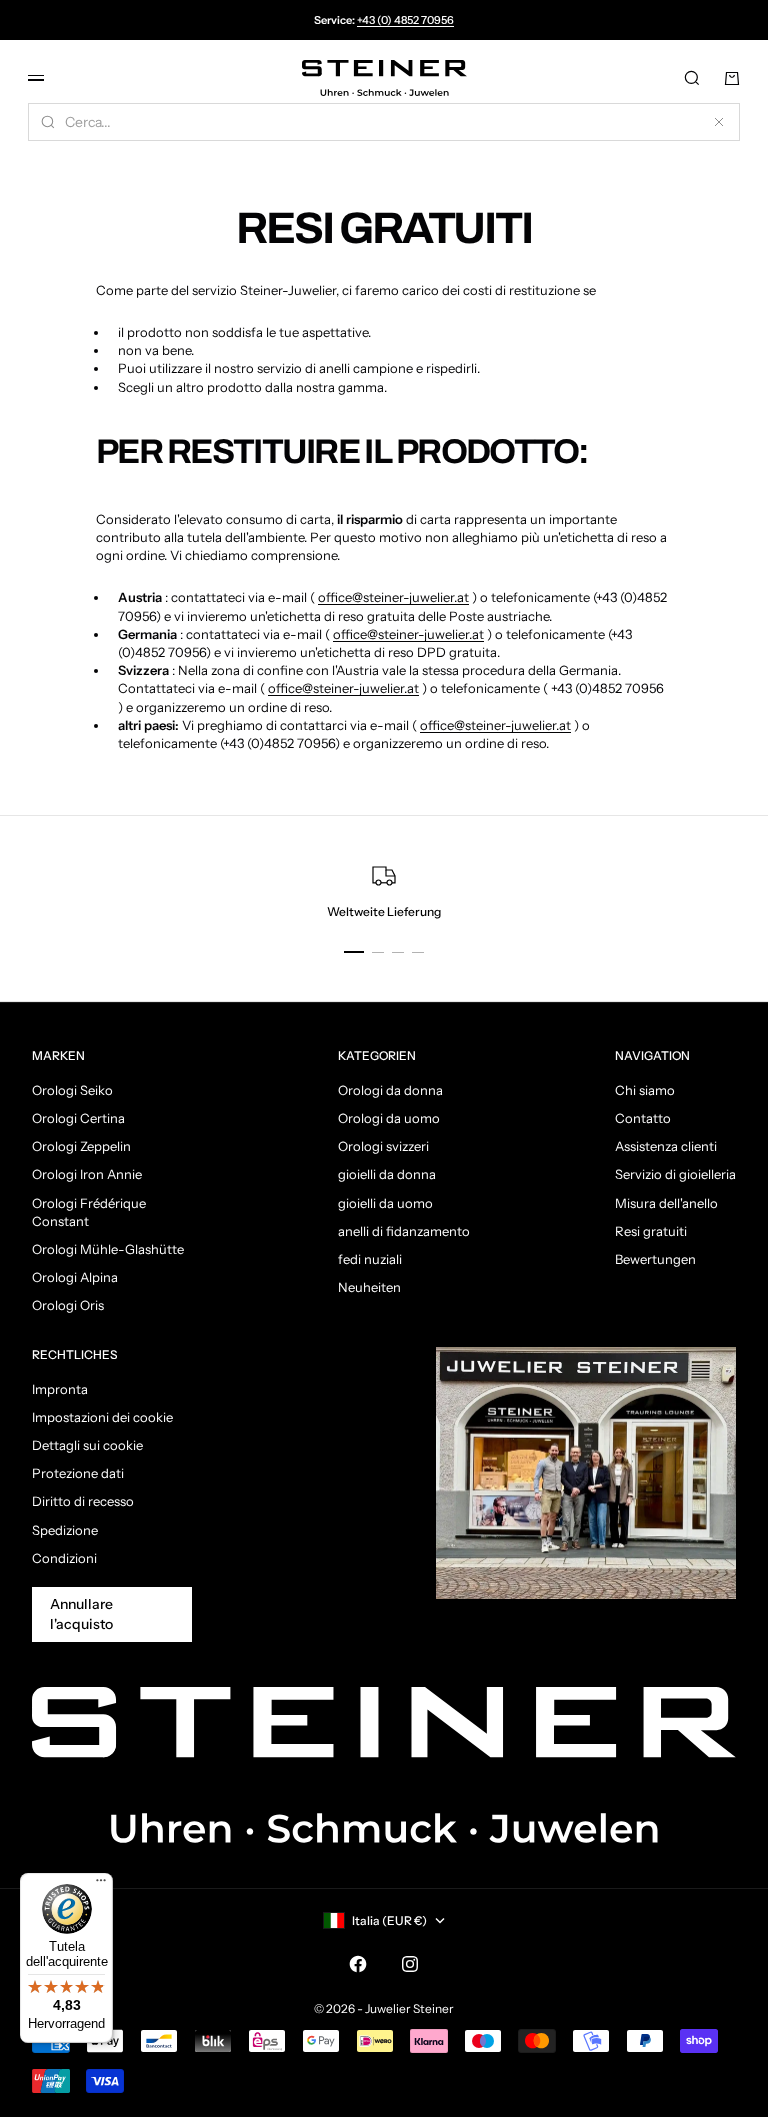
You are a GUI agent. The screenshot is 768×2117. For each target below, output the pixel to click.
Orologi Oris (68, 1305)
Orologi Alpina (75, 1277)
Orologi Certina (78, 1118)
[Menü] (101, 1885)
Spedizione (65, 1530)
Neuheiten (369, 1287)
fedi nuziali (370, 1259)
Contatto (643, 1118)
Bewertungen (655, 1259)
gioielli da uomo (385, 1203)
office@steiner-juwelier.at (393, 597)
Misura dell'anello (666, 1203)
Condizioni (64, 1558)
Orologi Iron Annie (87, 1174)
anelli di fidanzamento (404, 1231)
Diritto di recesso (83, 1501)
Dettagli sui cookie (87, 1445)
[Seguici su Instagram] (410, 1964)
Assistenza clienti (666, 1146)
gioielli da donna (387, 1174)
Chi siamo (645, 1090)
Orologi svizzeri (383, 1146)
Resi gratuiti (651, 1231)
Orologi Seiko (72, 1090)
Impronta (60, 1389)
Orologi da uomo (389, 1118)
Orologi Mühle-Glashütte (108, 1249)
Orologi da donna (390, 1090)
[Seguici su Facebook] (358, 1964)
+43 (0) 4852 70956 (405, 20)
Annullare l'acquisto (81, 1614)
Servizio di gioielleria (675, 1174)
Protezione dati (78, 1473)
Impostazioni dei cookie (102, 1417)
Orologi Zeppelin (81, 1146)
